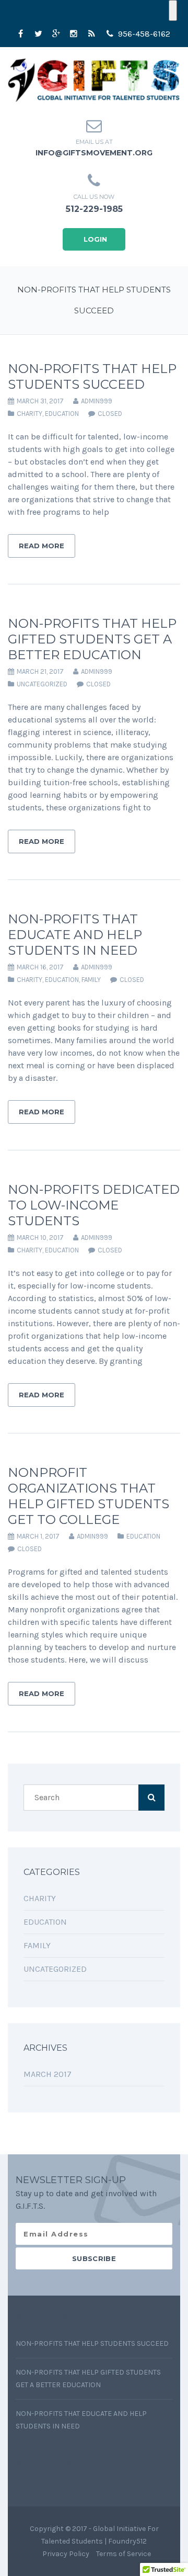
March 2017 (48, 2074)
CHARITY (30, 414)
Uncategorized (42, 684)
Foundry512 (127, 2541)
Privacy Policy (66, 2554)
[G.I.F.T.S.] (94, 79)
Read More (42, 546)
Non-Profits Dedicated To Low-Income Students (94, 1205)
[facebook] (20, 34)
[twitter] (38, 34)
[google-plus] (56, 34)
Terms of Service (124, 2554)
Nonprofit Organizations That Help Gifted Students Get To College (89, 1496)
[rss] (91, 34)
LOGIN (95, 239)
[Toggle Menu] (173, 10)
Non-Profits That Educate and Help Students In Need (75, 935)
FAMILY (91, 980)
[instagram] (74, 34)
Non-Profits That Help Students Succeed (92, 376)
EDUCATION (62, 414)
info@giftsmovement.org (94, 153)
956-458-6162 (143, 34)
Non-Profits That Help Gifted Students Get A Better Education (92, 639)
